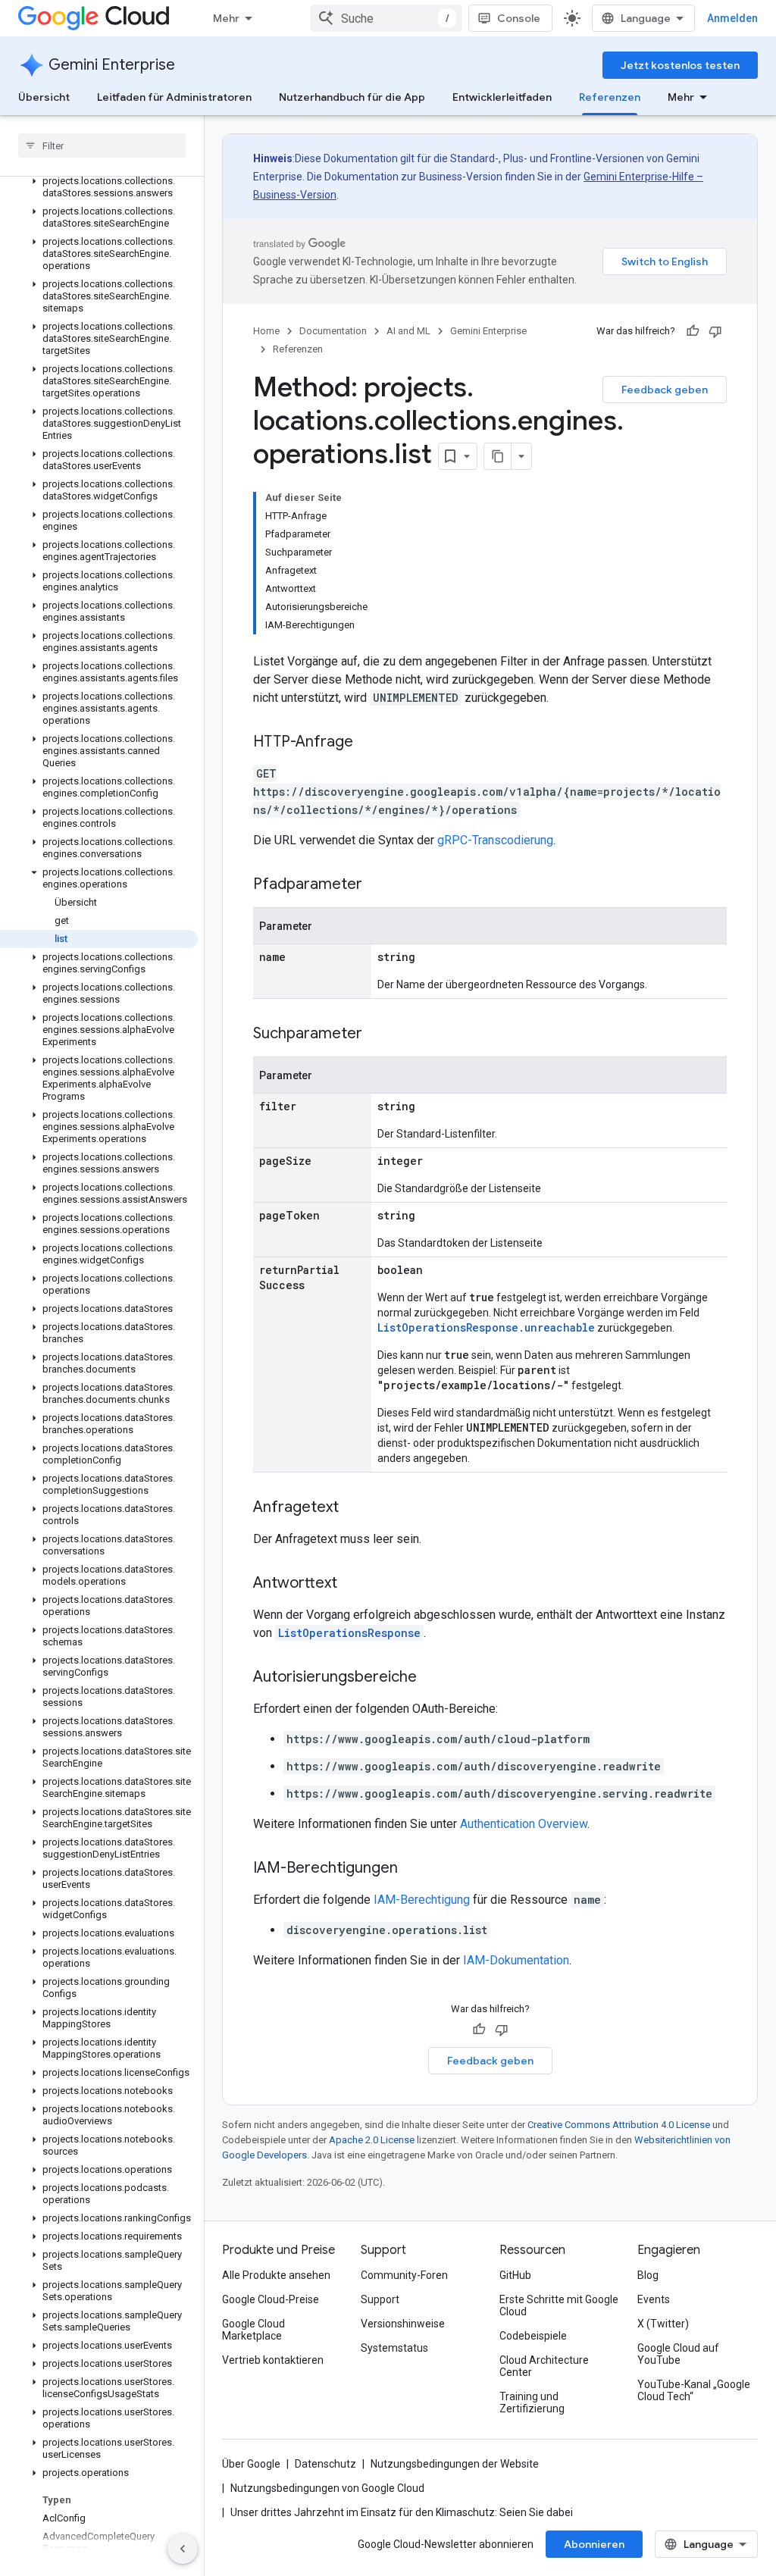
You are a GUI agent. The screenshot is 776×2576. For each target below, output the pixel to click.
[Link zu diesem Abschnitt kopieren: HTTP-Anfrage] (368, 743)
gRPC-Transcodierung (495, 840)
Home (266, 331)
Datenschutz (325, 2464)
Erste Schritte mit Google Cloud (559, 2305)
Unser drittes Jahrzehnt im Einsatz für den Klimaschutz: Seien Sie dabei (402, 2512)
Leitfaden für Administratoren (174, 97)
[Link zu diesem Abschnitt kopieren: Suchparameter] (377, 1034)
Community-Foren (404, 2275)
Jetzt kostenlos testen (680, 65)
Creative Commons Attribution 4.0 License (619, 2125)
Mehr (226, 18)
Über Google (251, 2464)
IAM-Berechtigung (422, 1900)
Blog (648, 2275)
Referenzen (610, 97)
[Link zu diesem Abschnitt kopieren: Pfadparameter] (377, 885)
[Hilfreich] (693, 331)
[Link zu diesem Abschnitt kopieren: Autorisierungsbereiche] (432, 1678)
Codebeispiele (533, 2336)
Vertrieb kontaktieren (273, 2360)
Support (380, 2299)
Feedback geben (665, 390)
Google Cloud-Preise (271, 2299)
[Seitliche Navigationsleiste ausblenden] (183, 2549)
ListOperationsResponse (349, 1633)
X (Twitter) (663, 2324)
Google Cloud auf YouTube (678, 2354)
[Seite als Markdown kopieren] (498, 456)
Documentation (333, 331)
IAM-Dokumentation (516, 1960)
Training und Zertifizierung (532, 2402)
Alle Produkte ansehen (276, 2275)
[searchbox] (102, 146)
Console (519, 18)
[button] (99, 187)
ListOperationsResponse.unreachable (486, 1327)
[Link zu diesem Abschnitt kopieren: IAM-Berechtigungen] (413, 1869)
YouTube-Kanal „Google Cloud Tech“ (694, 2390)
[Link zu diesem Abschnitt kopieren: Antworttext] (352, 1584)
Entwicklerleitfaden (502, 97)
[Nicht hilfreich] (715, 331)
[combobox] (386, 18)
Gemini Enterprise (112, 65)
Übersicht (44, 97)
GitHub (515, 2275)
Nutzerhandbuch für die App (352, 97)
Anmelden (732, 18)
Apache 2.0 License (372, 2140)
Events (654, 2299)
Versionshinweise (403, 2324)
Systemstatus (394, 2348)
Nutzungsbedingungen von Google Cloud (327, 2488)
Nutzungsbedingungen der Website (455, 2464)
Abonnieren (594, 2544)
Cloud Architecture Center (544, 2366)
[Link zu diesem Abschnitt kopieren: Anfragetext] (354, 1508)
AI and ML (408, 331)
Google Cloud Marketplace (253, 2330)
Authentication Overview (524, 1824)
